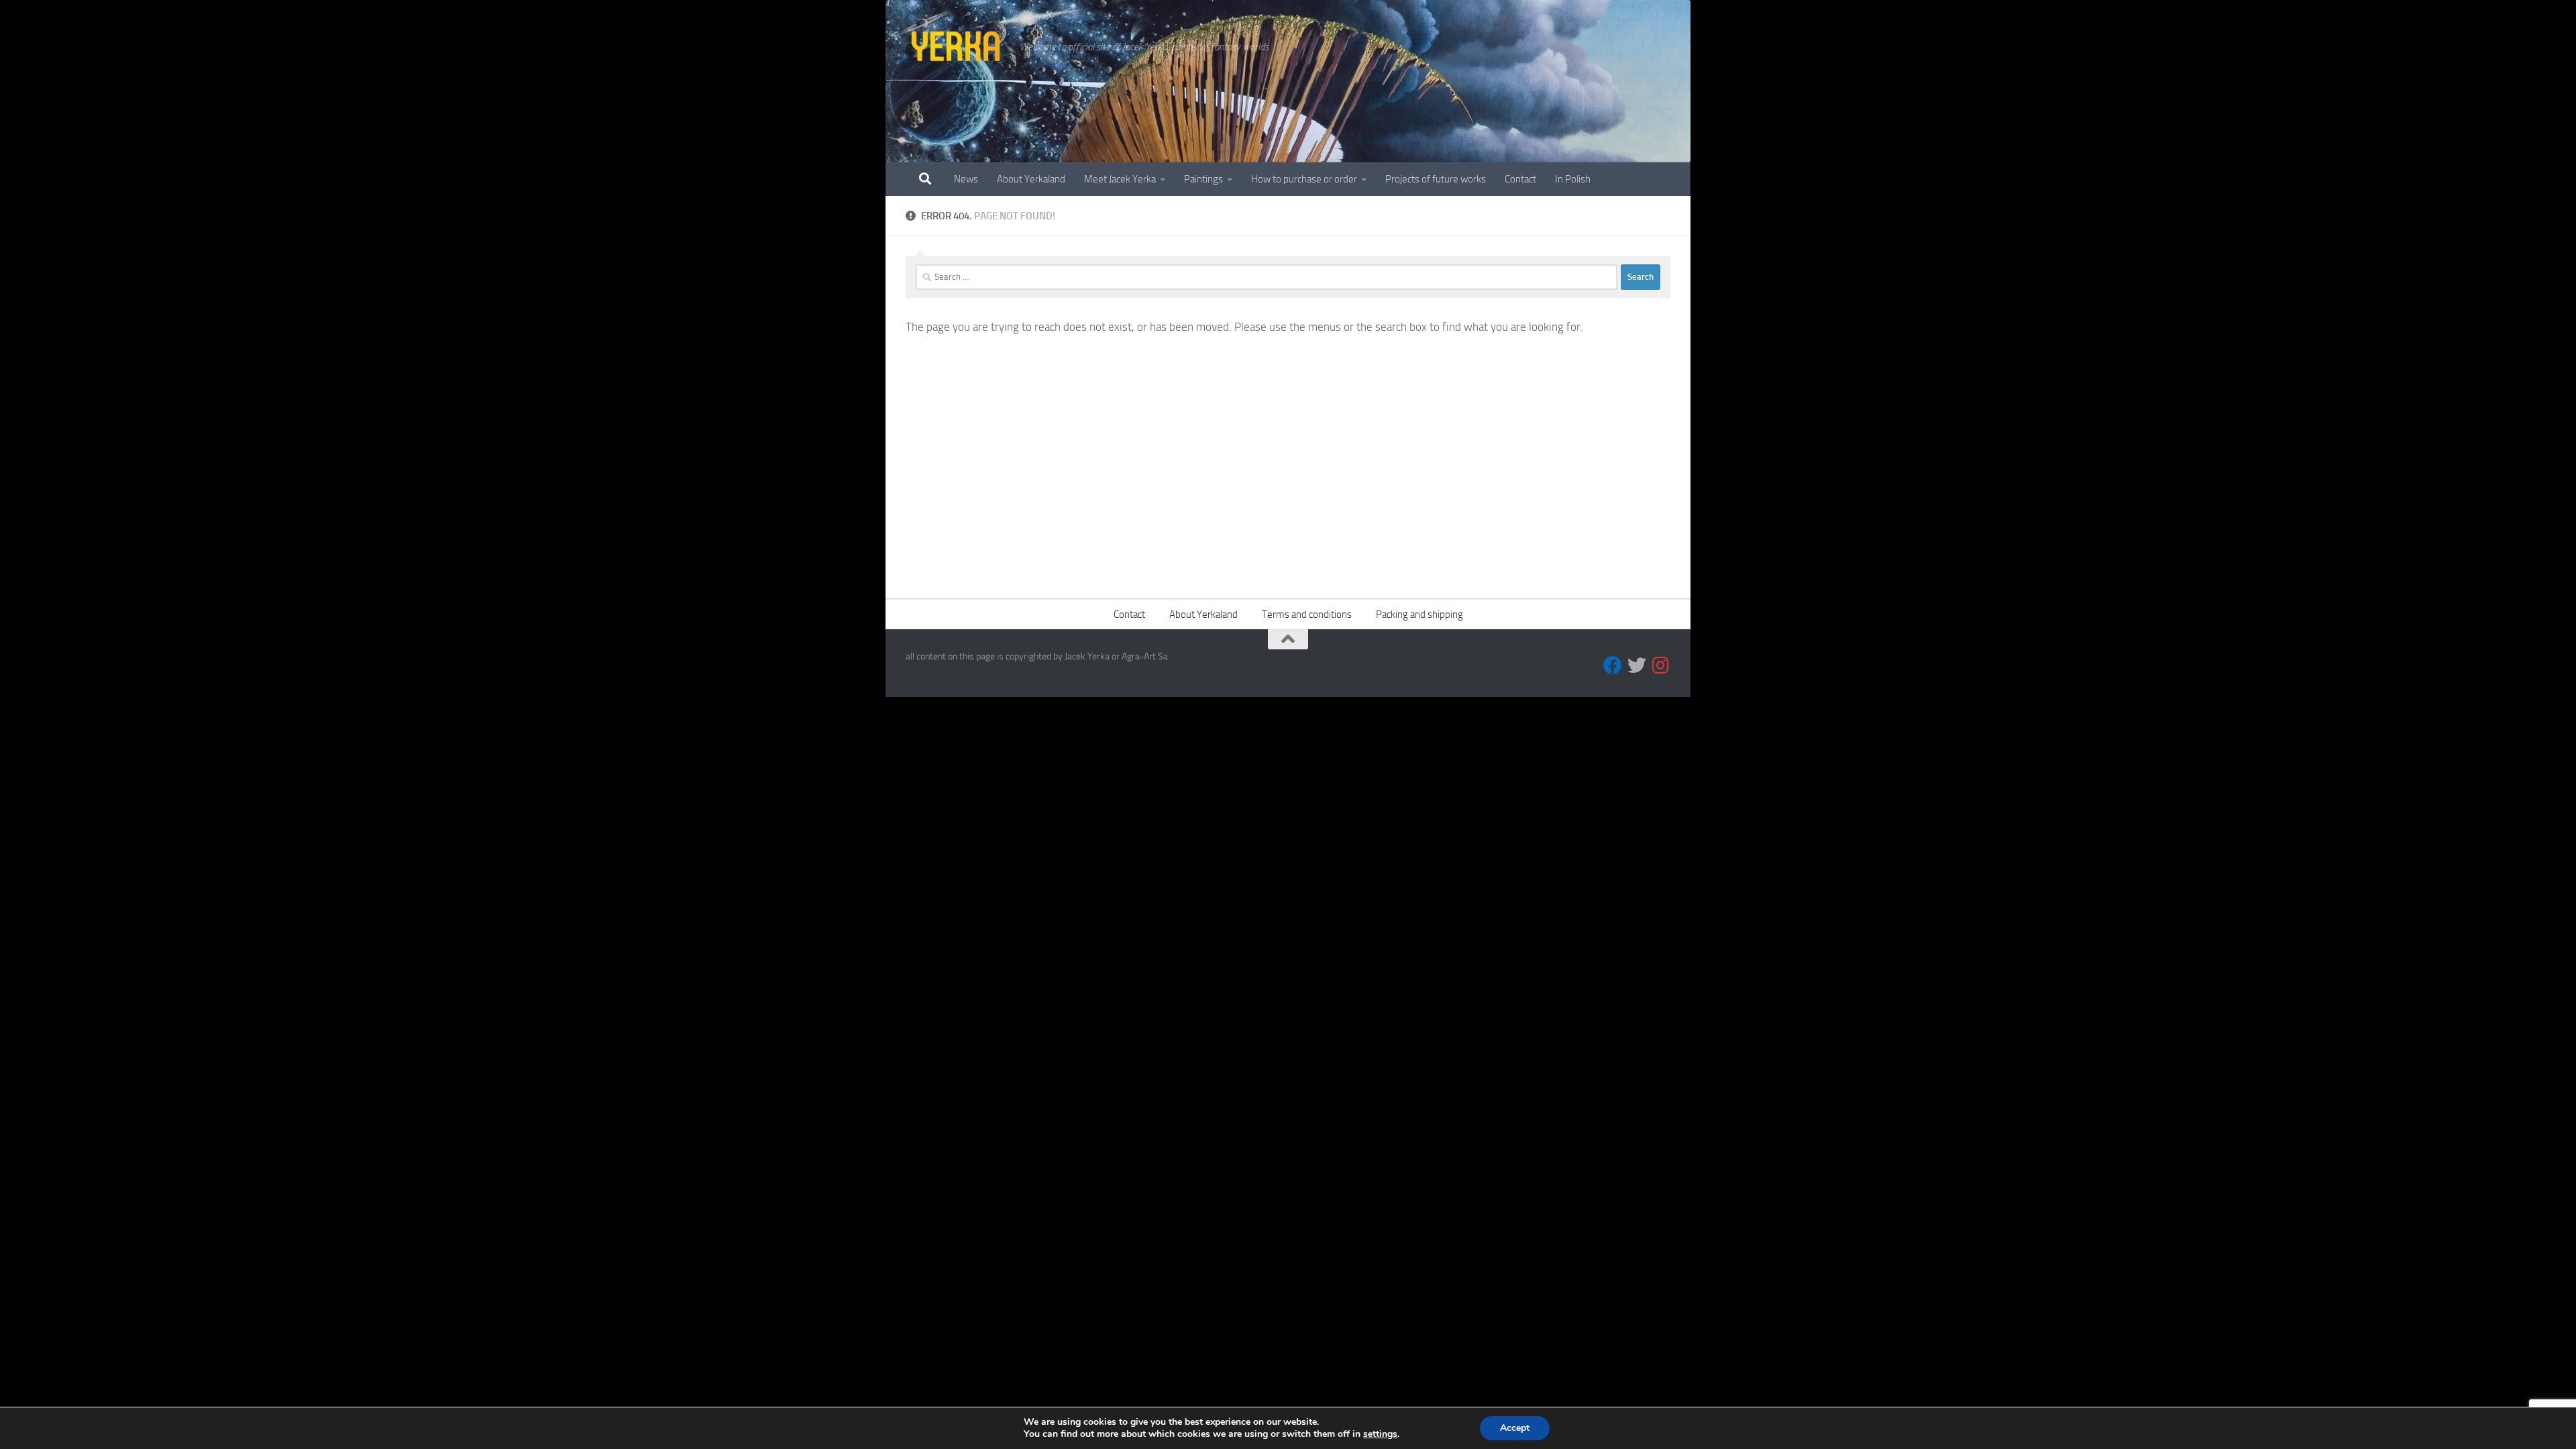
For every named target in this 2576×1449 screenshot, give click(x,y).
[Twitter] (1637, 665)
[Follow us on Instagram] (1661, 665)
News (966, 179)
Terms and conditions (1307, 614)
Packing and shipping (1419, 614)
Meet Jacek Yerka (1120, 179)
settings (1380, 1434)
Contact (1520, 179)
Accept (1515, 1428)
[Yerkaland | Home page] (956, 47)
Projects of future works (1436, 179)
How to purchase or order (1304, 179)
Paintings (1203, 179)
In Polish (1573, 179)
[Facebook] (1613, 665)
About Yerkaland (1031, 179)
